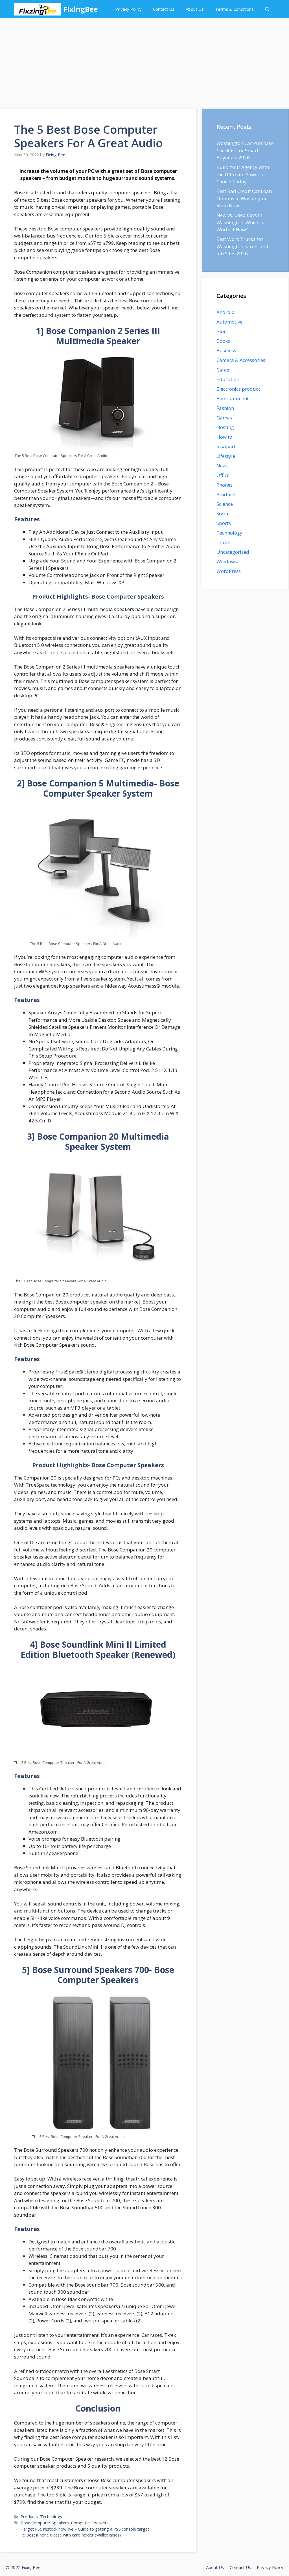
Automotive (229, 322)
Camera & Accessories (241, 360)
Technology (51, 2517)
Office (223, 475)
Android (226, 312)
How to (224, 437)
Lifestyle (226, 456)
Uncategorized (233, 552)
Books (223, 341)
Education (228, 379)
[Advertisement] (144, 61)
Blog (222, 331)
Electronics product (238, 389)
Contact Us (164, 9)
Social (223, 514)
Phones (225, 485)
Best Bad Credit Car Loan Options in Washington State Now (244, 198)
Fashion (225, 408)
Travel (224, 542)
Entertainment (233, 398)
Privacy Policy (128, 9)
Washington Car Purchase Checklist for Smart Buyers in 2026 (245, 150)
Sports (224, 523)
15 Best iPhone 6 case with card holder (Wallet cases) (71, 2535)
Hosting (225, 427)
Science (225, 504)
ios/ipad (226, 446)
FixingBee (81, 9)
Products (29, 2517)
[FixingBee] (37, 9)
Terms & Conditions (234, 9)
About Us (195, 9)
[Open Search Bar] (267, 9)
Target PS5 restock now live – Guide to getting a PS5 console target (85, 2529)
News (223, 466)
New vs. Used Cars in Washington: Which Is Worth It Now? (240, 222)
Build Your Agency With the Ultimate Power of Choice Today (243, 174)
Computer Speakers (90, 2523)
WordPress (229, 571)
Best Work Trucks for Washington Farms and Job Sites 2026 (242, 246)
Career (224, 370)
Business (226, 350)
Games (224, 418)
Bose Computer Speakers (45, 2523)
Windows (227, 561)
